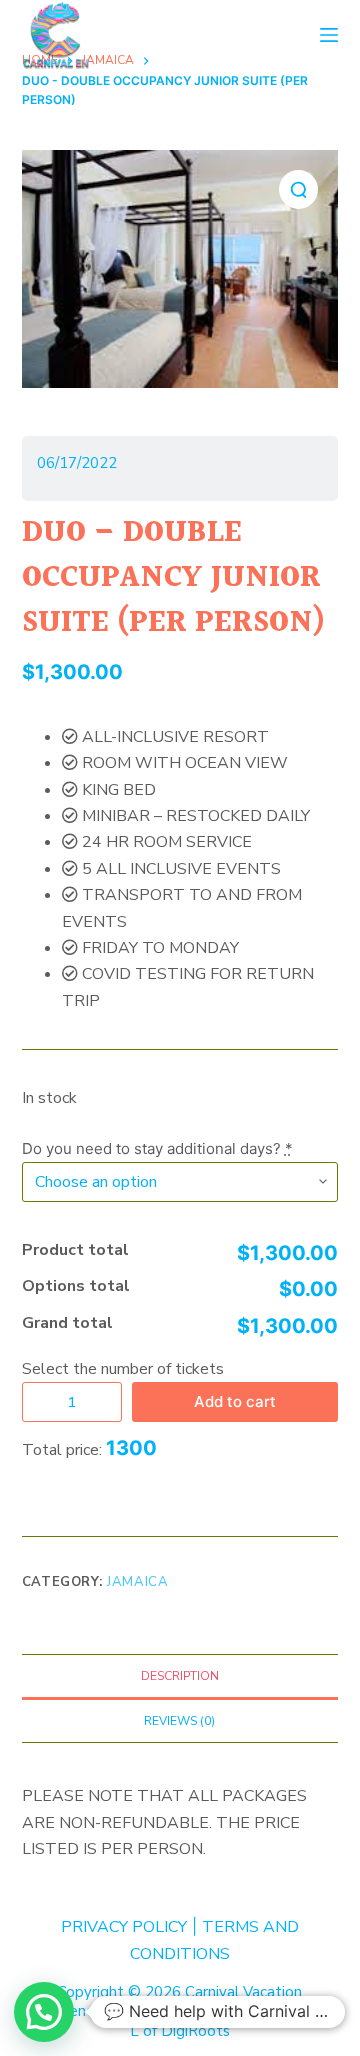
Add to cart (235, 1401)
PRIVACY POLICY (124, 1927)
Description (180, 1676)
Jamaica (138, 1582)
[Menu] (329, 35)
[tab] (180, 1676)
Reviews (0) (179, 1721)
